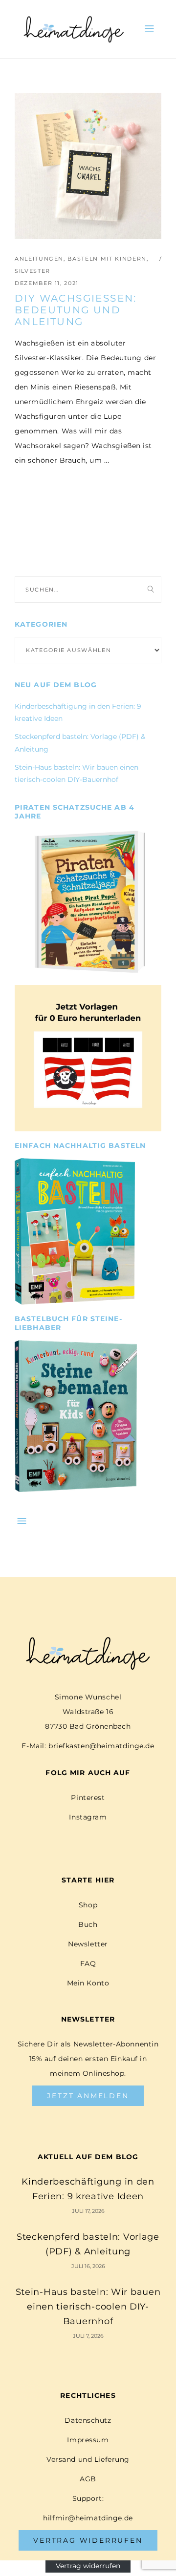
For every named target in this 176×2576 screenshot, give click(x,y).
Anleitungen (39, 259)
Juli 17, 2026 (88, 2211)
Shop (88, 1905)
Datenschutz (88, 2420)
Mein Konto (88, 1983)
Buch (88, 1924)
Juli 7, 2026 (88, 2336)
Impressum (88, 2440)
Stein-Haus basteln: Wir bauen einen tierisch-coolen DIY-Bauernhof (88, 2307)
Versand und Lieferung (88, 2459)
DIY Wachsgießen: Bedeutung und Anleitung (76, 310)
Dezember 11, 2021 (47, 283)
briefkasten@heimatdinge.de (101, 1746)
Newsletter (88, 1944)
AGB (88, 2479)
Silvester (33, 271)
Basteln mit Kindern (107, 259)
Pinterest (88, 1798)
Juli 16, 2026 (88, 2266)
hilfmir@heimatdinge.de (88, 2518)
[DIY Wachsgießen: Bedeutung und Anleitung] (88, 166)
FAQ (88, 1963)
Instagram (88, 1817)
